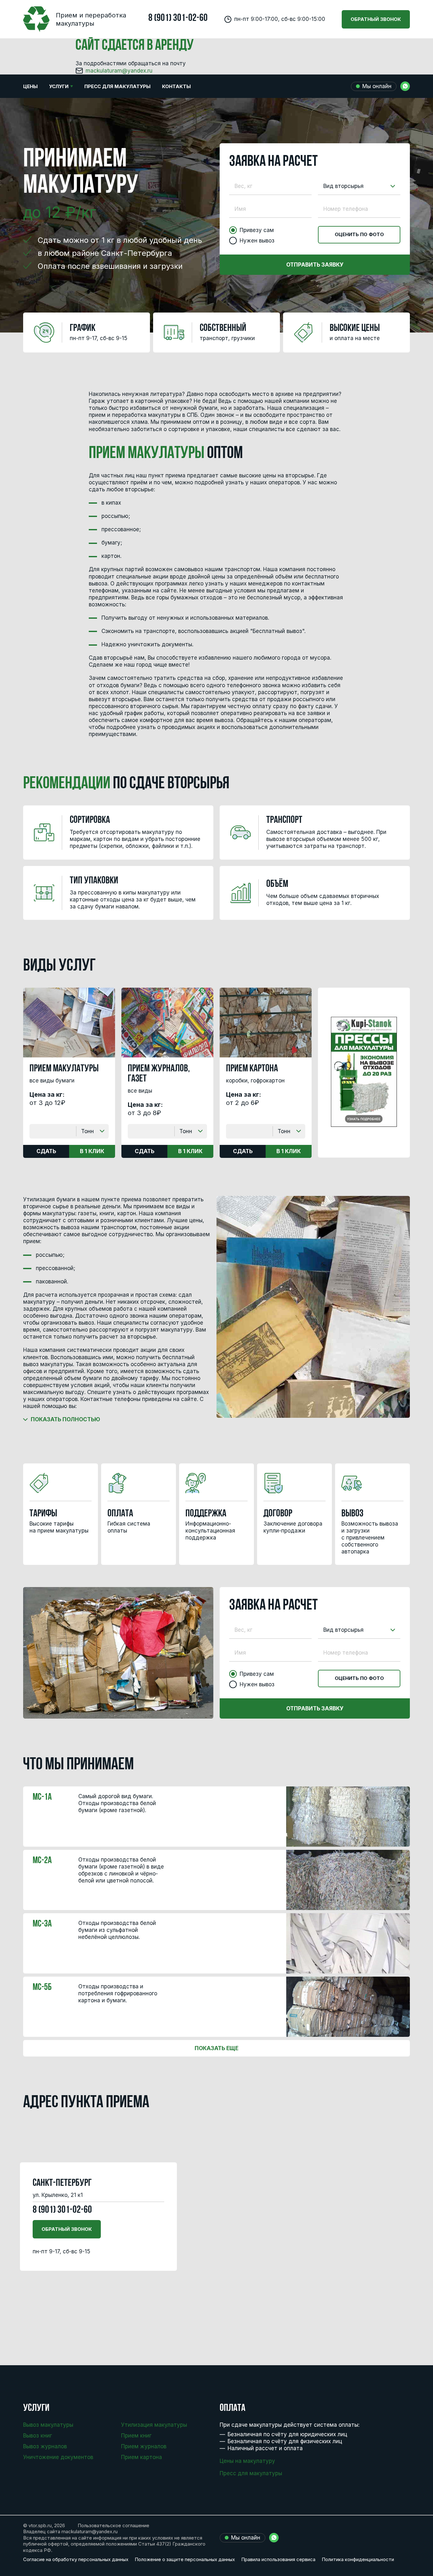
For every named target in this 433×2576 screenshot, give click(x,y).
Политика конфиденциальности (358, 2559)
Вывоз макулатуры (48, 2425)
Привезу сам (257, 230)
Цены (30, 86)
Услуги (59, 86)
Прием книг (136, 2436)
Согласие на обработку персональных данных (76, 2559)
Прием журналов (144, 2446)
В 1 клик (92, 1151)
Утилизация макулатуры (154, 2425)
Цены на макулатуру (247, 2461)
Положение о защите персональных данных (185, 2559)
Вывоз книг (38, 2436)
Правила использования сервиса (278, 2559)
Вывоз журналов (45, 2446)
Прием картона (142, 2457)
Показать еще (217, 2048)
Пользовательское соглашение (113, 2525)
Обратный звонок (376, 19)
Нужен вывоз (257, 241)
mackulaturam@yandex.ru (119, 71)
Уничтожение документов (58, 2457)
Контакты (176, 86)
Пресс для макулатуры (117, 86)
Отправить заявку (315, 265)
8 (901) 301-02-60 (178, 18)
